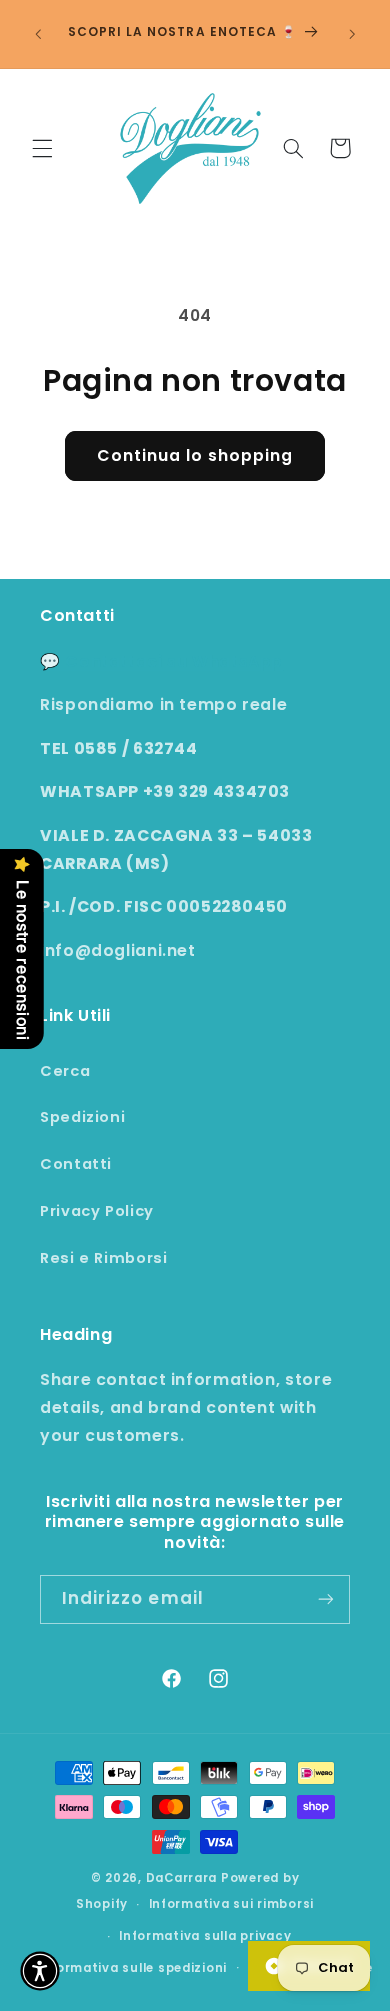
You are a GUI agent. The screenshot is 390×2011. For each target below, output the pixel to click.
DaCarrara (182, 1878)
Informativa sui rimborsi (232, 1904)
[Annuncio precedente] (38, 34)
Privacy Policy (97, 1211)
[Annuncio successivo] (352, 34)
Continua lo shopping (195, 455)
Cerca (65, 1071)
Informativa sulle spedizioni (133, 1968)
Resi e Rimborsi (103, 1258)
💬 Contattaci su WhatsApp (161, 661)
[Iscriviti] (326, 1599)
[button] (42, 148)
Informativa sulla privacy (205, 1936)
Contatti (76, 1164)
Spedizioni (82, 1117)
